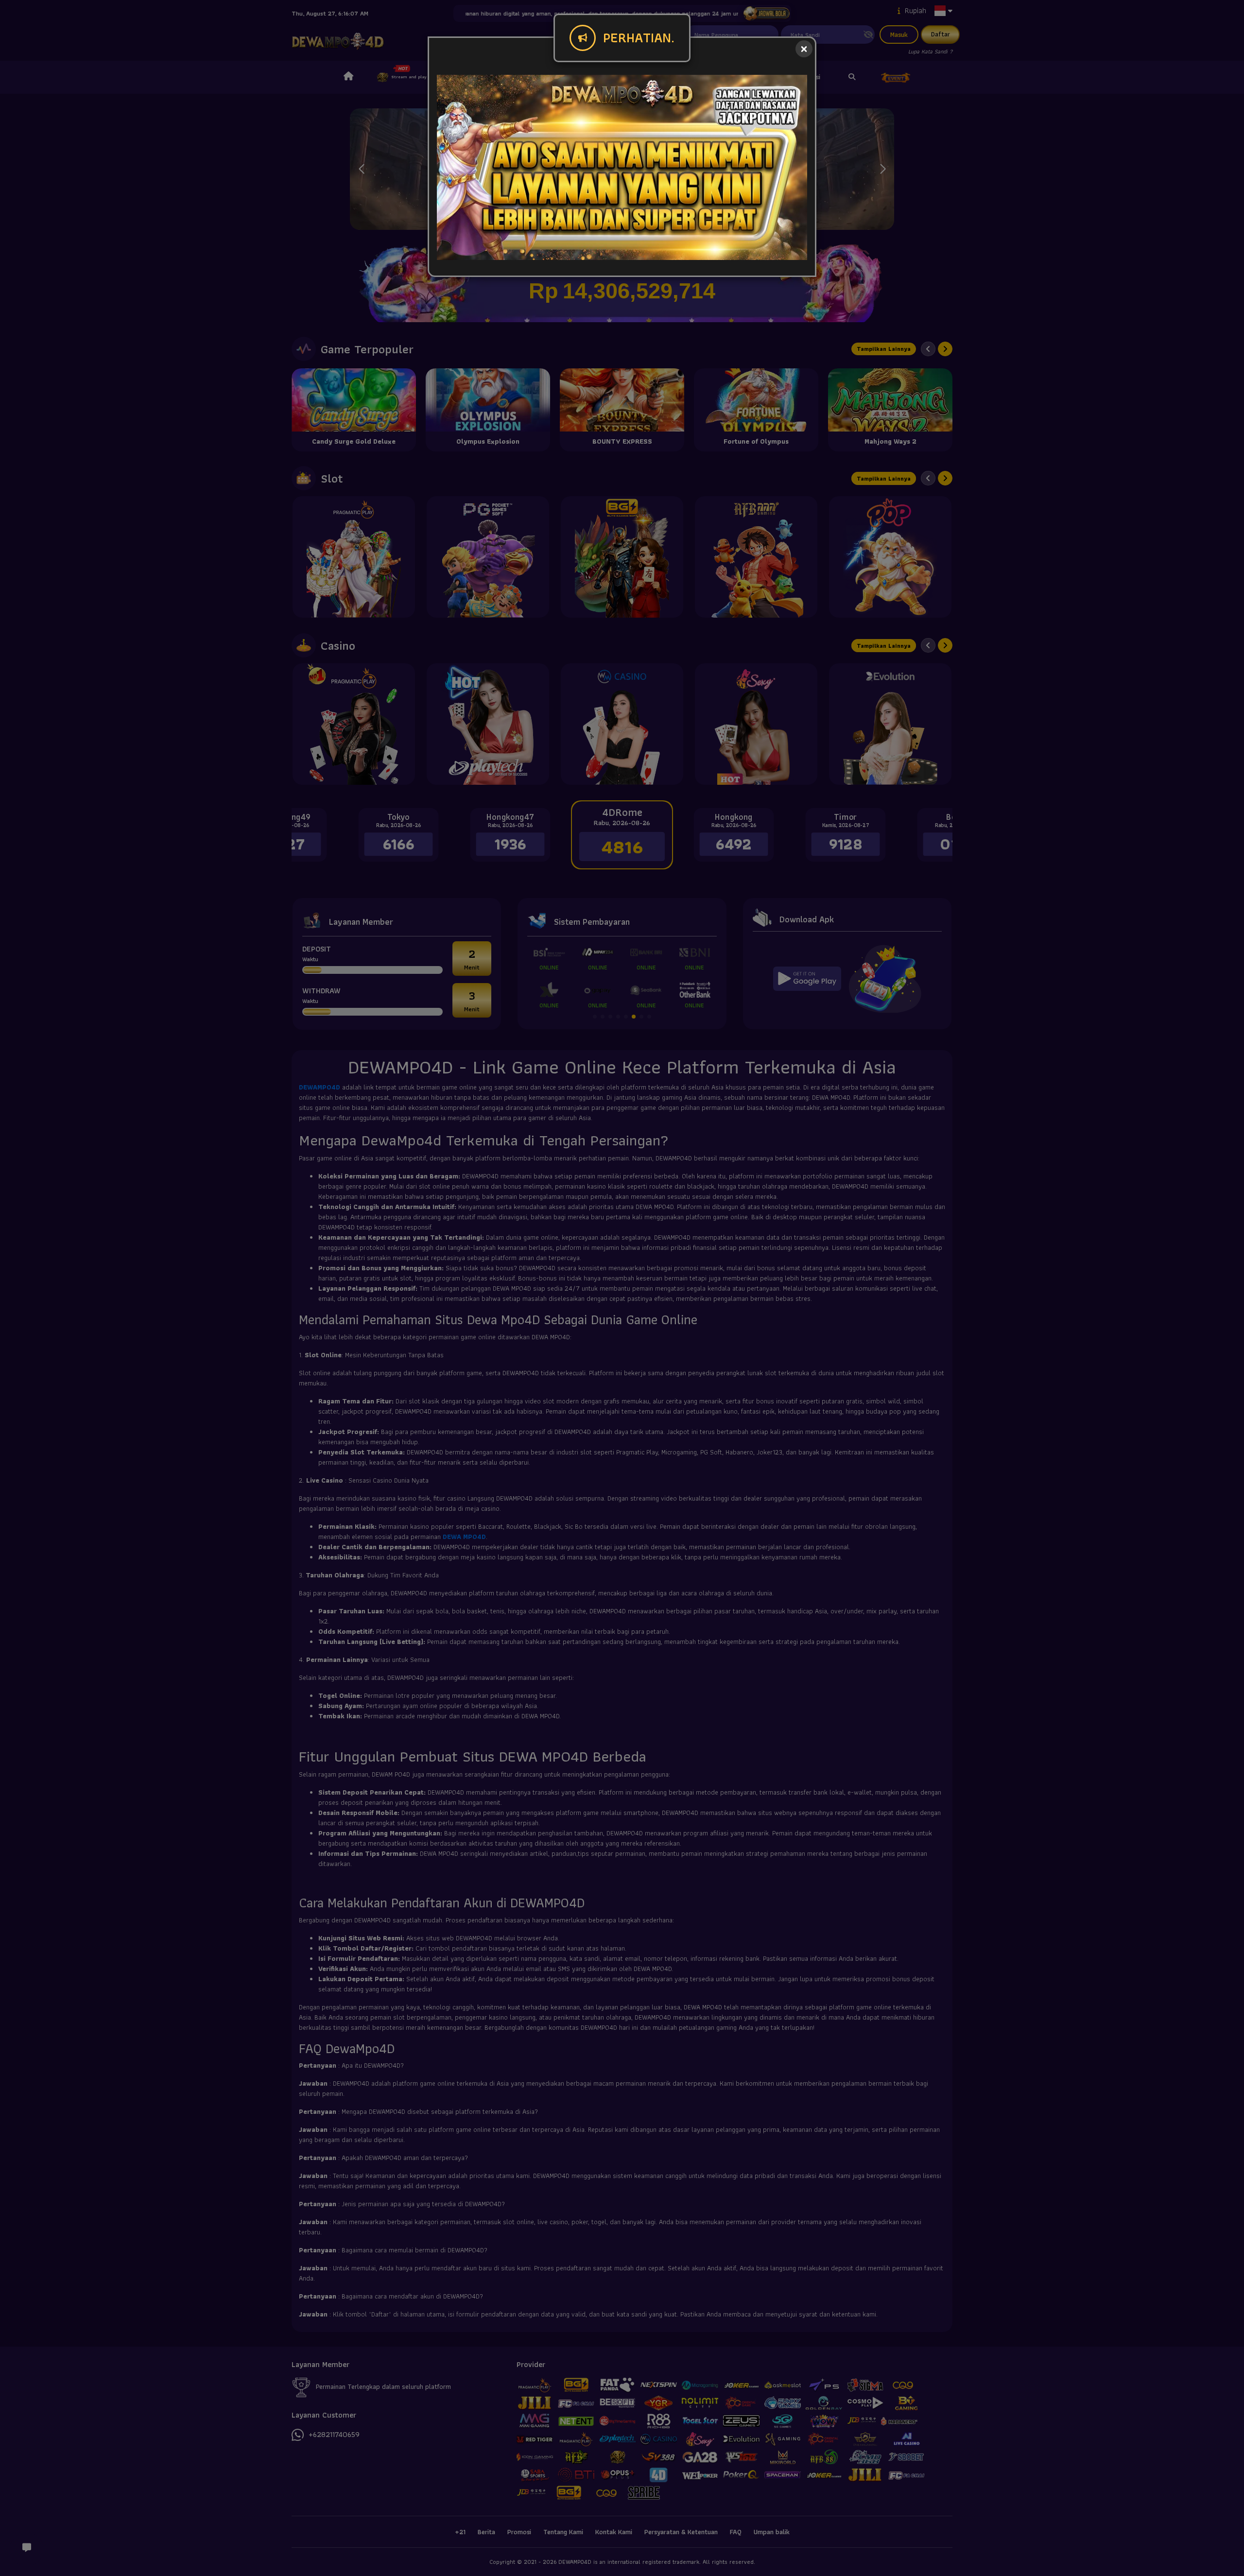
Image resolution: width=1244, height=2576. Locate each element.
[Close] (804, 49)
